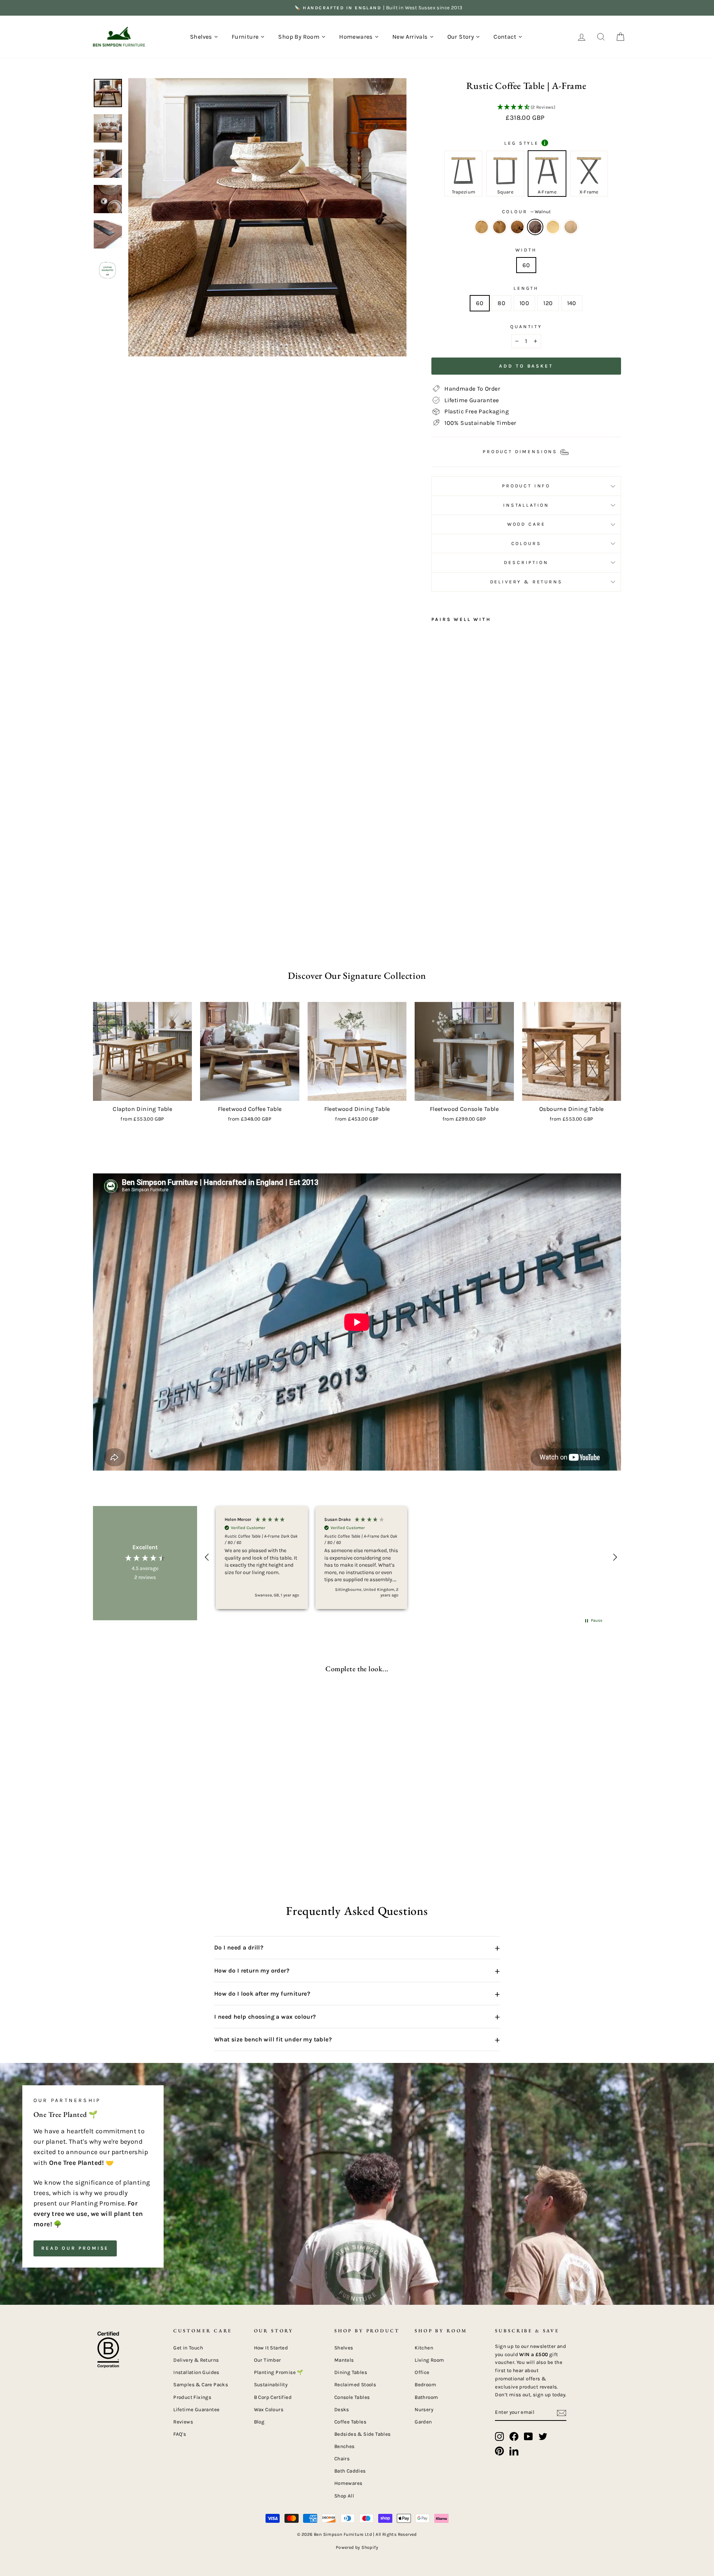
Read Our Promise (75, 2248)
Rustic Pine (482, 227)
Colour (526, 212)
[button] (526, 108)
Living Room (429, 2360)
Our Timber (268, 2360)
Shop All (344, 2496)
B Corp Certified (273, 2397)
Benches (345, 2446)
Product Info (526, 486)
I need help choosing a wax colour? (357, 2016)
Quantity (526, 326)
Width (526, 250)
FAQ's (180, 2434)
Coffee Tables (350, 2422)
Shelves (344, 2348)
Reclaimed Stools (355, 2385)
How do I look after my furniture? (357, 1994)
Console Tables (352, 2397)
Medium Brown (571, 227)
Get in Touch (188, 2348)
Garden (423, 2422)
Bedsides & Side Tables (363, 2434)
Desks (342, 2410)
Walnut (535, 227)
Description (526, 562)
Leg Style (525, 143)
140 (572, 303)
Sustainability (271, 2385)
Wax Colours (269, 2410)
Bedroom (425, 2385)
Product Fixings (192, 2397)
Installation (526, 505)
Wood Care (526, 524)
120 (548, 303)
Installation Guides (196, 2372)
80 (501, 303)
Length (526, 288)
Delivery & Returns (526, 582)
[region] (411, 1557)
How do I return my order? (357, 1971)
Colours (526, 543)
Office (422, 2372)
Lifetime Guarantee (196, 2410)
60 (526, 265)
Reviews (183, 2422)
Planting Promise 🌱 (279, 2372)
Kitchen (424, 2348)
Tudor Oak (517, 227)
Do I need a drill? (357, 1948)
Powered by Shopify (357, 2547)
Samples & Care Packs (201, 2385)
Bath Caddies (350, 2471)
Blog (259, 2422)
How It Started (271, 2348)
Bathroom (426, 2397)
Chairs (342, 2459)
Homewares (348, 2483)
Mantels (344, 2360)
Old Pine (553, 227)
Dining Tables (351, 2372)
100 (524, 303)
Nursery (424, 2410)
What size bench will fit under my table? (357, 2040)
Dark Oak (499, 227)
